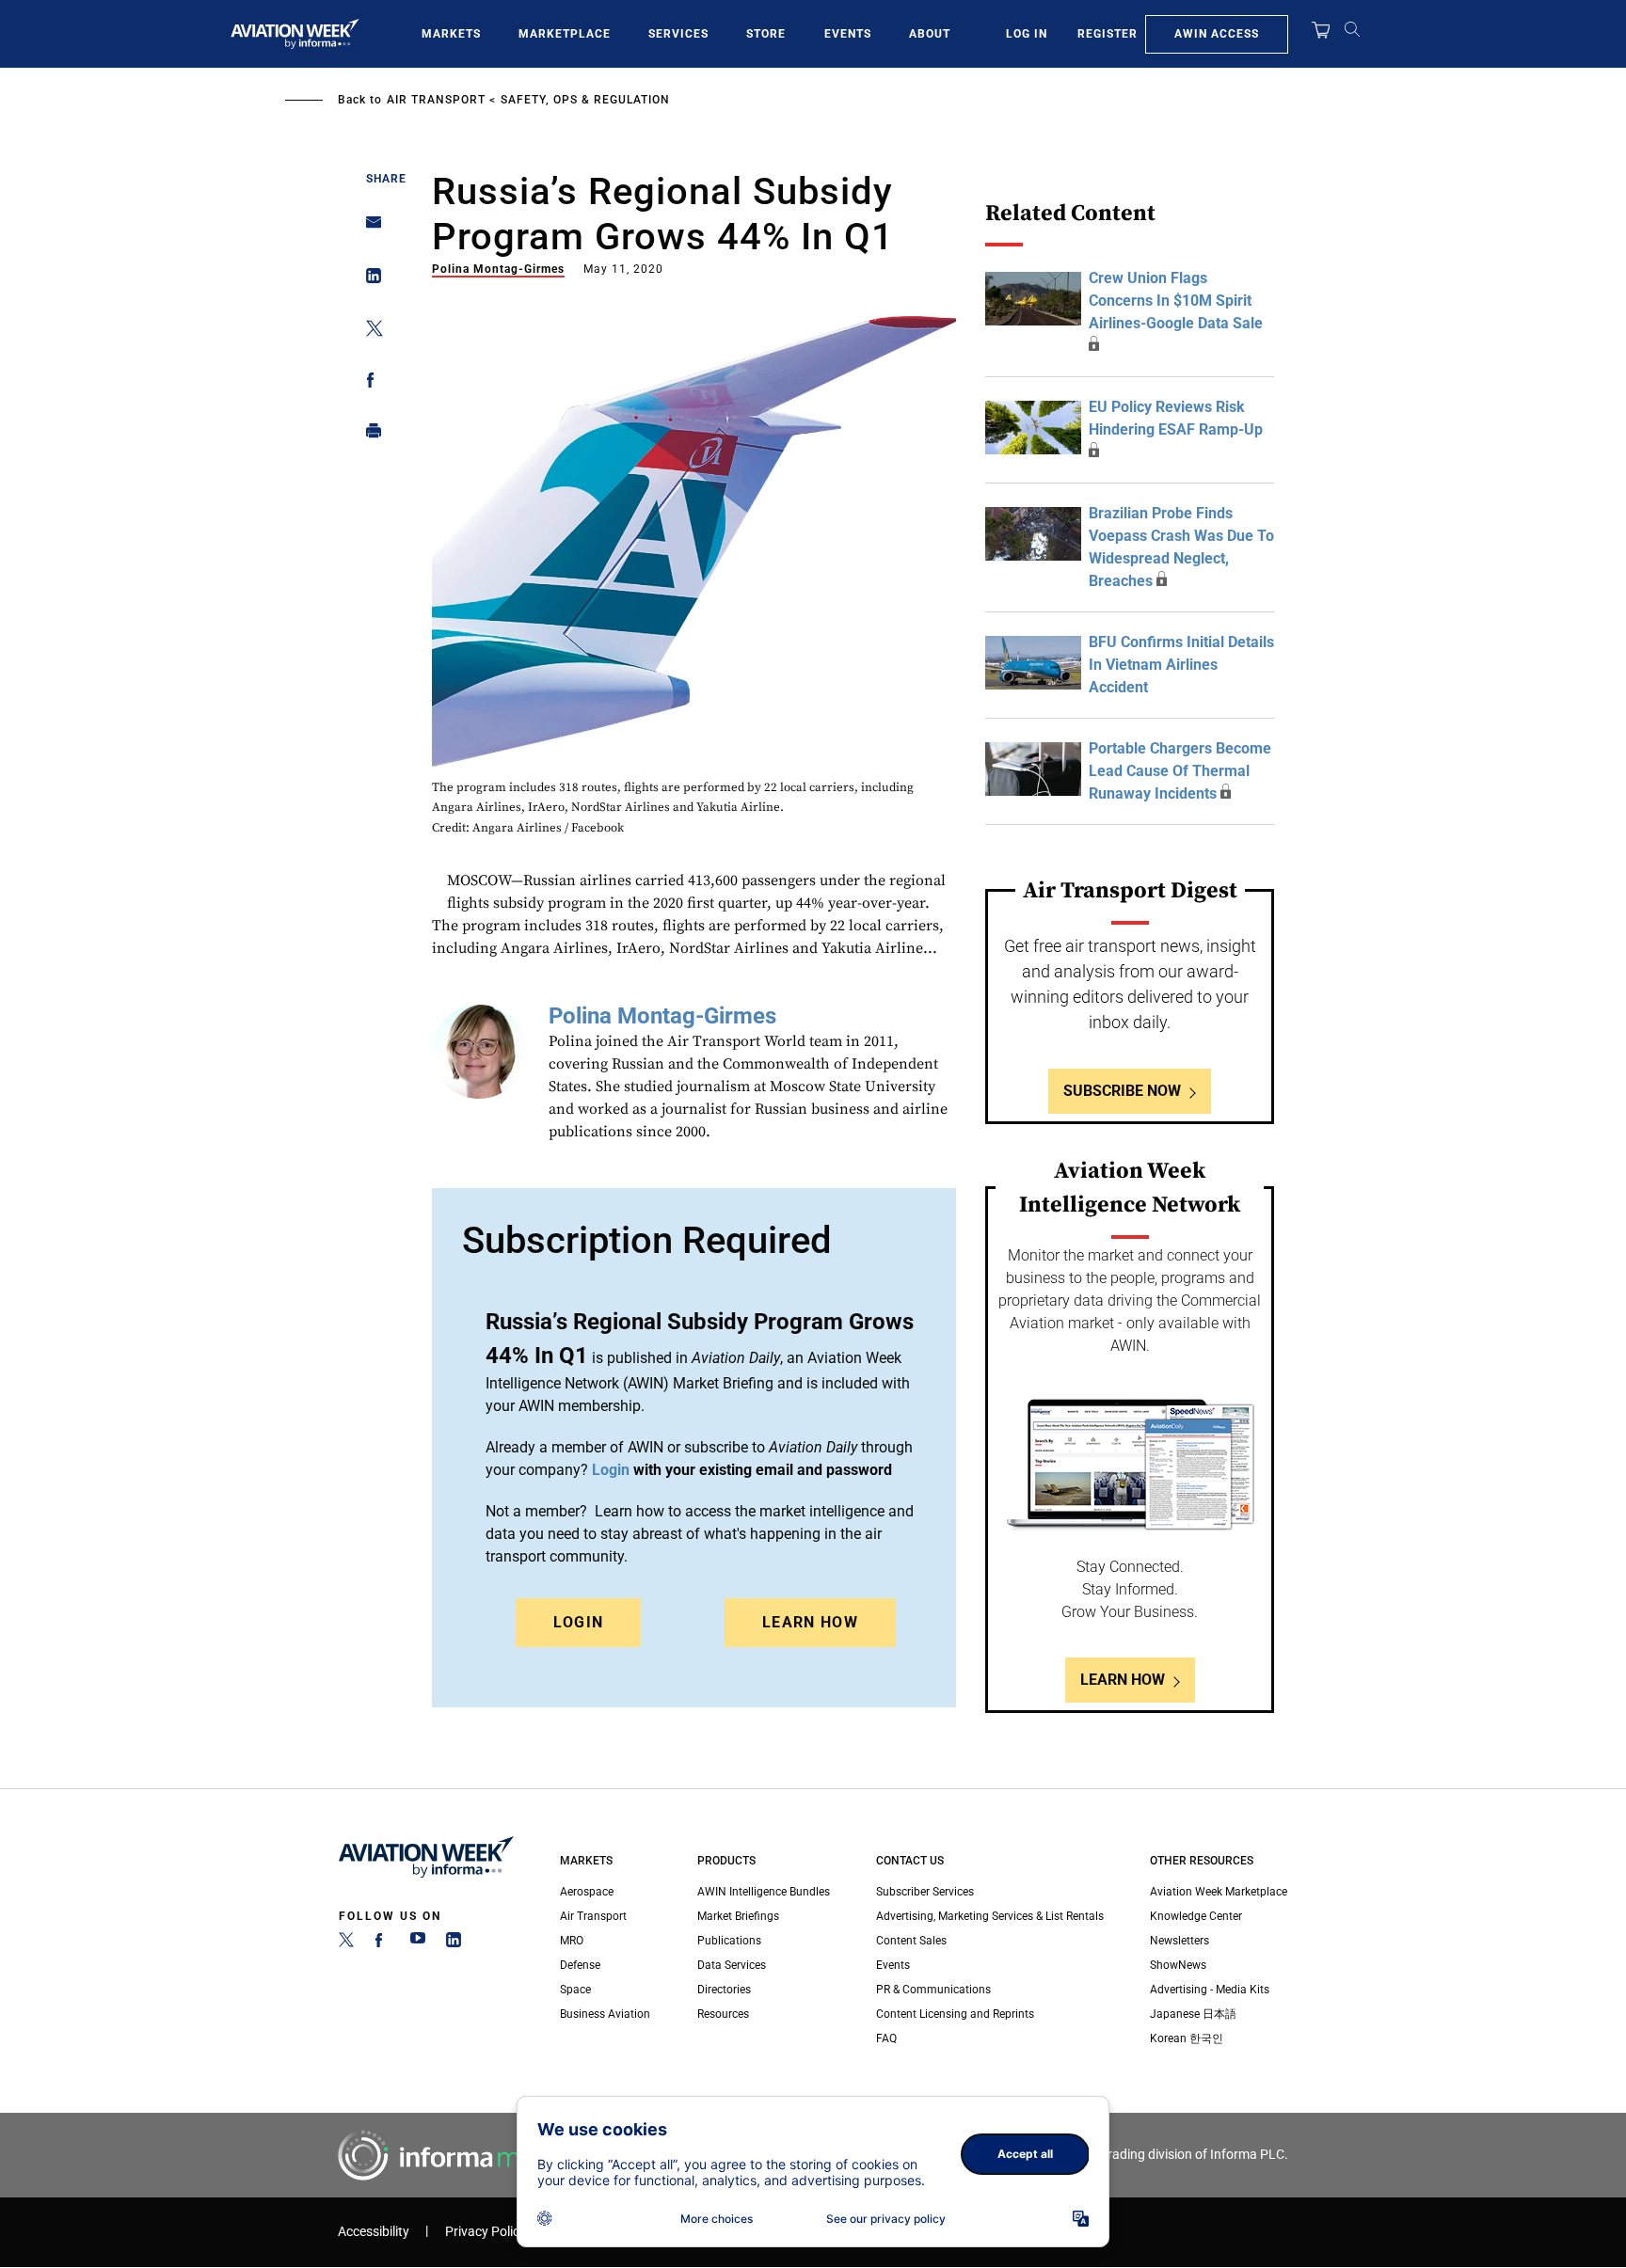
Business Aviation (605, 2014)
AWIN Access (1217, 34)
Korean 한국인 (1187, 2038)
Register (1108, 34)
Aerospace (587, 1892)
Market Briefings (738, 1916)
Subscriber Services (925, 1892)
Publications (729, 1941)
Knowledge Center (1196, 1916)
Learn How (810, 1622)
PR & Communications (933, 1990)
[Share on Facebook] (368, 383)
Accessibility (374, 2232)
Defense (580, 1965)
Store (766, 34)
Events (848, 34)
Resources (723, 2014)
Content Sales (911, 1941)
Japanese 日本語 (1193, 2014)
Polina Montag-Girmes (498, 269)
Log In (1027, 34)
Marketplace (565, 34)
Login (579, 1622)
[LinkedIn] (454, 1943)
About (930, 34)
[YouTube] (418, 1943)
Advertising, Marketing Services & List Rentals (990, 1916)
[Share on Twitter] (368, 332)
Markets (451, 34)
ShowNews (1178, 1965)
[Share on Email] (368, 228)
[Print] (368, 435)
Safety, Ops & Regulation (585, 100)
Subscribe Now (1122, 1091)
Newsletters (1180, 1941)
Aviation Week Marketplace (1219, 1892)
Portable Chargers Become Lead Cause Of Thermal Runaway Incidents (1180, 771)
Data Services (732, 1965)
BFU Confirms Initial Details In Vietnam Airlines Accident (1181, 665)
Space (575, 1990)
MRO (572, 1941)
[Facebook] (382, 1943)
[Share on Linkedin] (368, 280)
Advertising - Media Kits (1210, 1990)
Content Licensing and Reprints (955, 2014)
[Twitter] (346, 1943)
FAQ (886, 2038)
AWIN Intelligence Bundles (764, 1892)
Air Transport (436, 100)
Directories (724, 1990)
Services (678, 34)
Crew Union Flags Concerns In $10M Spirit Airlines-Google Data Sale (1176, 301)
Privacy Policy (486, 2232)
